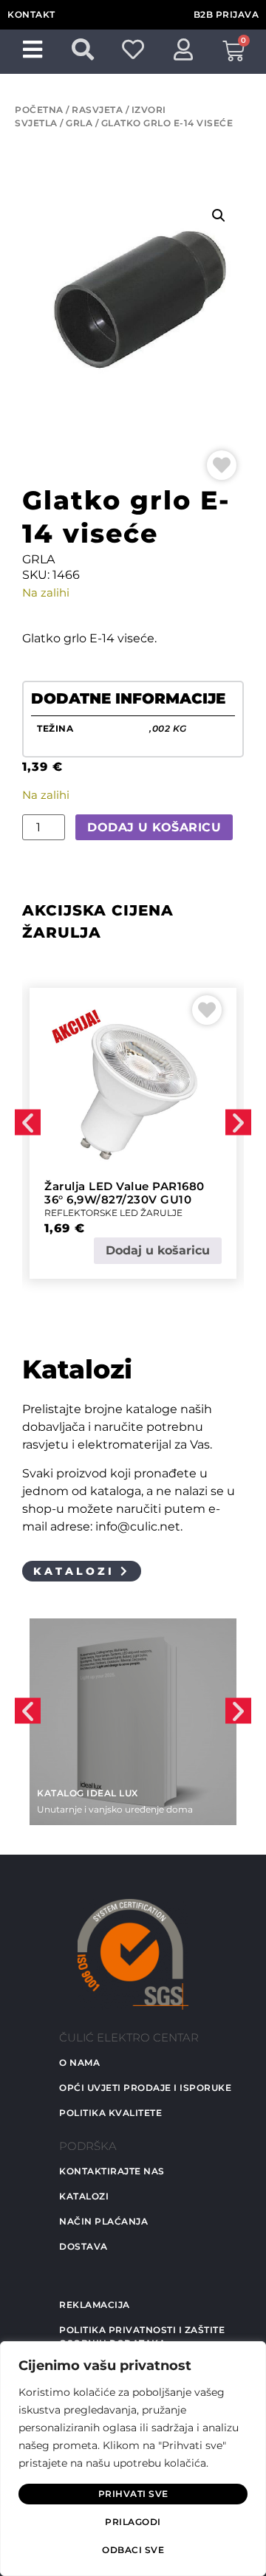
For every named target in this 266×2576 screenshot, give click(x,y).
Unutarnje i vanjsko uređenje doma (115, 1809)
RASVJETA (97, 110)
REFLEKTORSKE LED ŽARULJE (113, 1213)
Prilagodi (133, 2522)
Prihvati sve (133, 2494)
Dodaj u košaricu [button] (158, 1250)
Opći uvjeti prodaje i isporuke (145, 2088)
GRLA (79, 123)
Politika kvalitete (110, 2113)
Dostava (83, 2246)
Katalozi (84, 2196)
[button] (219, 216)
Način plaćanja (103, 2221)
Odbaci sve (133, 2550)
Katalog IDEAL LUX (88, 1793)
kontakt (31, 14)
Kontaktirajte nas (112, 2171)
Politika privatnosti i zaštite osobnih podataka (142, 2336)
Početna (39, 110)
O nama (79, 2062)
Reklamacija (95, 2305)
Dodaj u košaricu (154, 827)
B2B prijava (226, 14)
